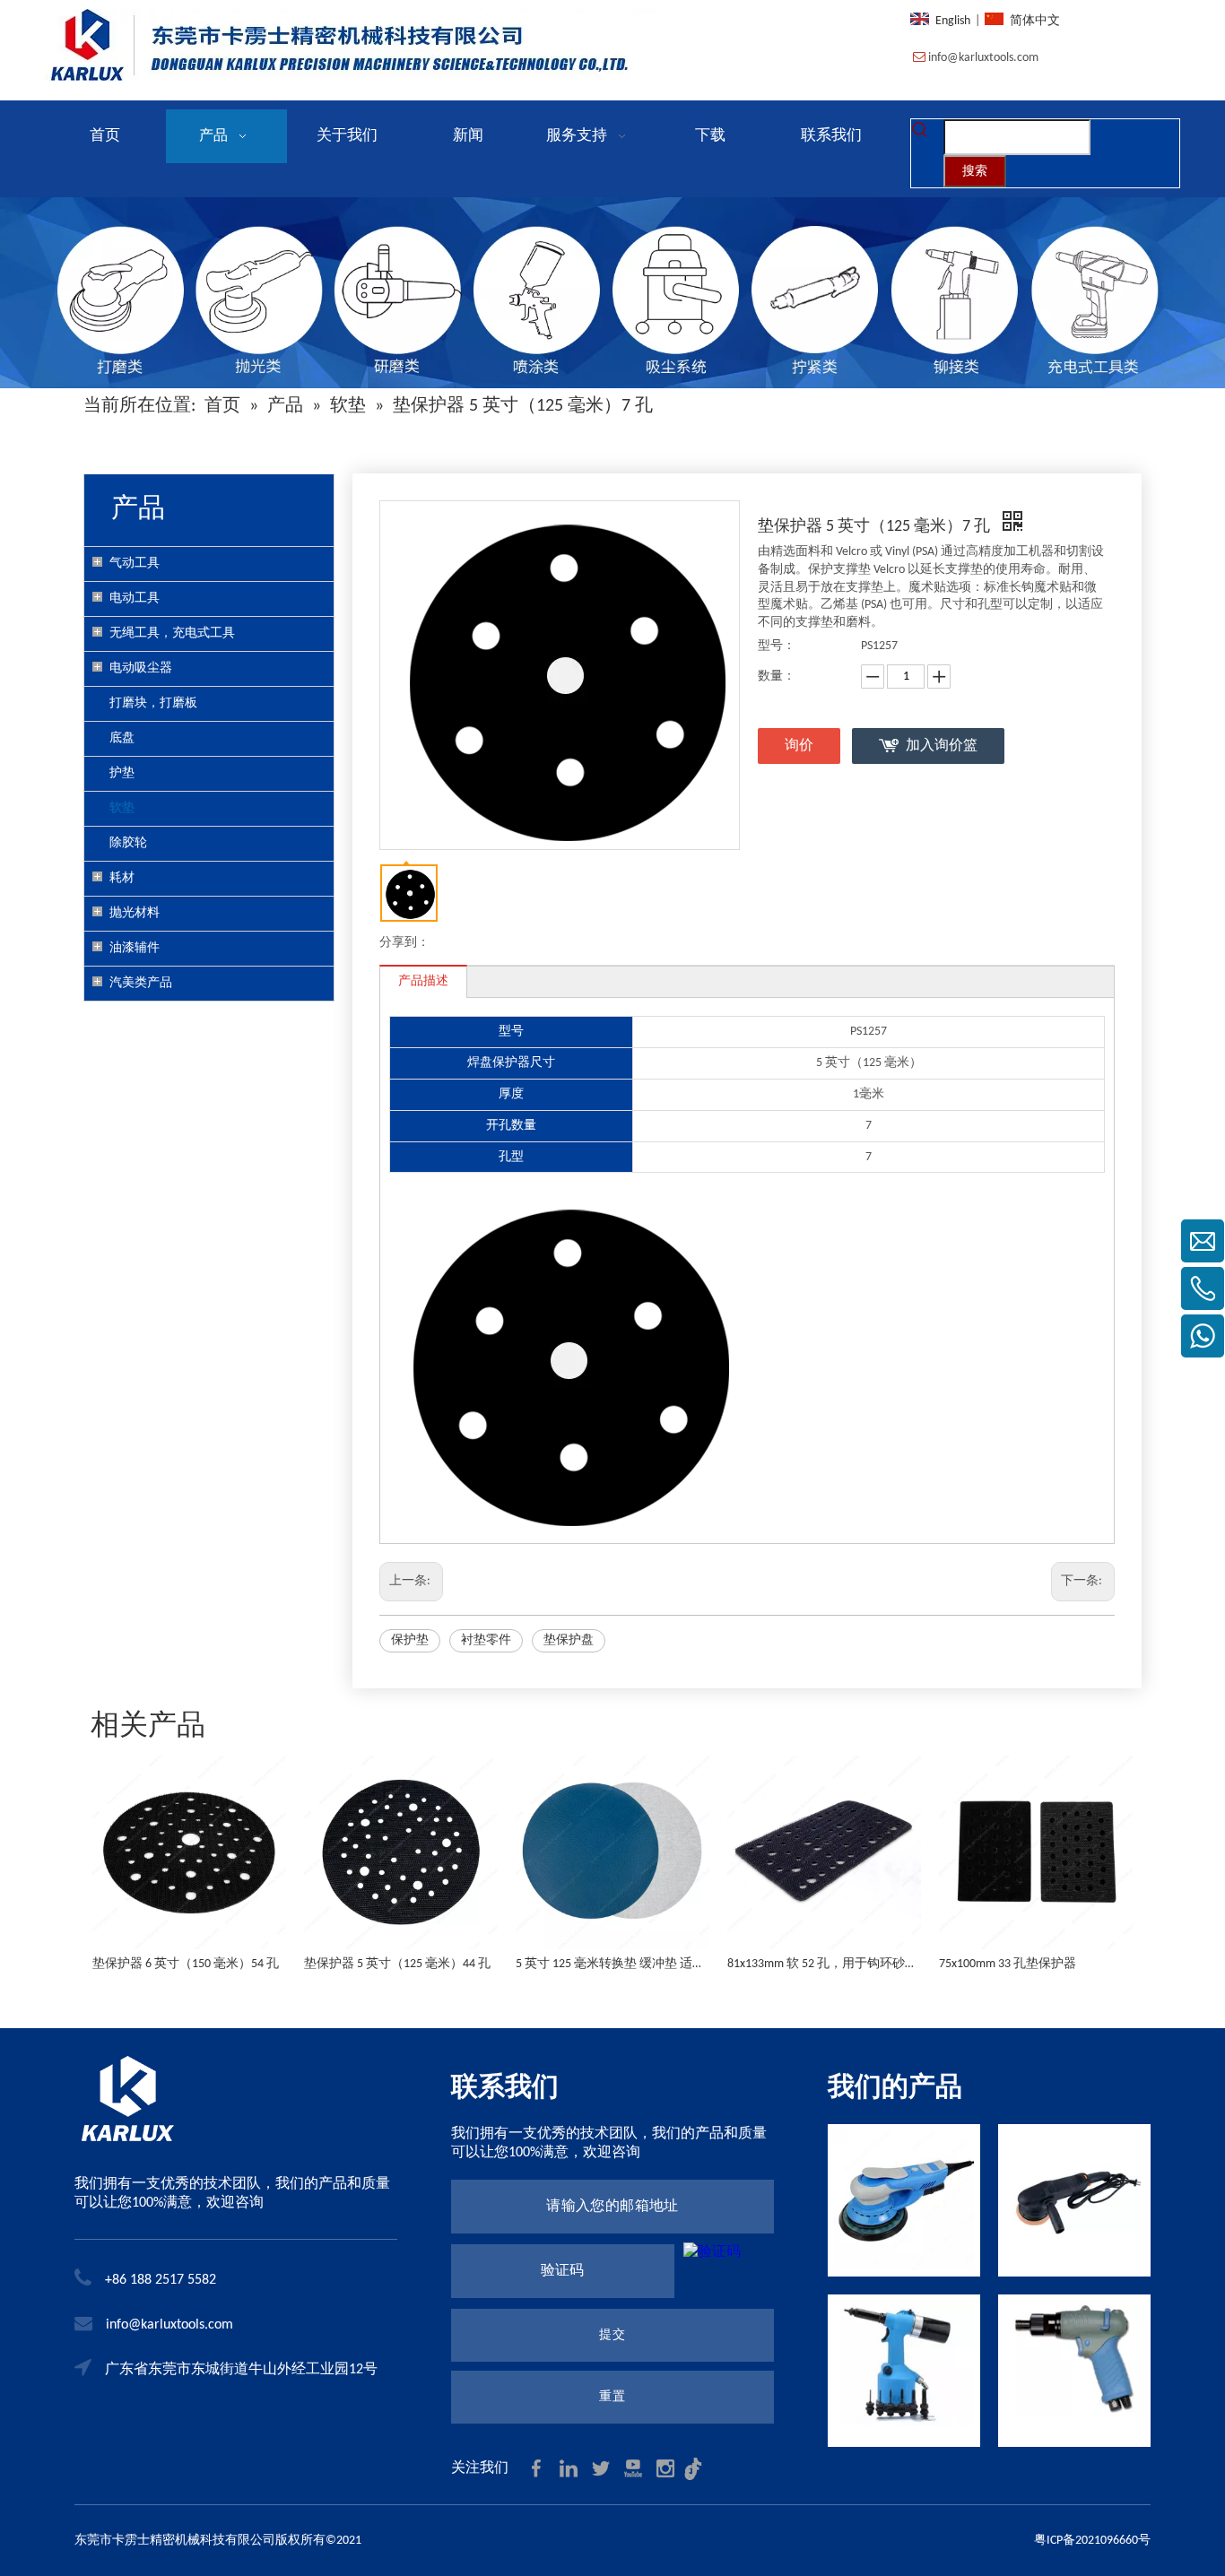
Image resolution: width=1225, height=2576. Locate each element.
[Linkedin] (570, 2468)
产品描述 (423, 981)
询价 (799, 746)
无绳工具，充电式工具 (172, 633)
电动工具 (135, 598)
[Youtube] (635, 2468)
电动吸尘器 (141, 668)
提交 (612, 2335)
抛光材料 (135, 913)
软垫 (122, 808)
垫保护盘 (569, 1640)
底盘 (122, 738)
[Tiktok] (698, 2468)
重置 (612, 2397)
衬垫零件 (486, 1640)
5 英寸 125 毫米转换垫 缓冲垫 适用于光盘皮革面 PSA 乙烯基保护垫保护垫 (612, 1964)
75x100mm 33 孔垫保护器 (1008, 1964)
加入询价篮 (942, 746)
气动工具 (135, 564)
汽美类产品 (141, 983)
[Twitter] (603, 2468)
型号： (777, 646)
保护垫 (410, 1640)
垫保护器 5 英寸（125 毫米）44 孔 (397, 1964)
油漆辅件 (135, 948)
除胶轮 (128, 843)
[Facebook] (538, 2468)
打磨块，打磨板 (153, 703)
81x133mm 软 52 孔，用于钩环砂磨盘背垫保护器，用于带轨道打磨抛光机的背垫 (824, 1964)
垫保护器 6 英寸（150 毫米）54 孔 (186, 1964)
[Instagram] (667, 2468)
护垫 (122, 773)
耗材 (122, 878)
